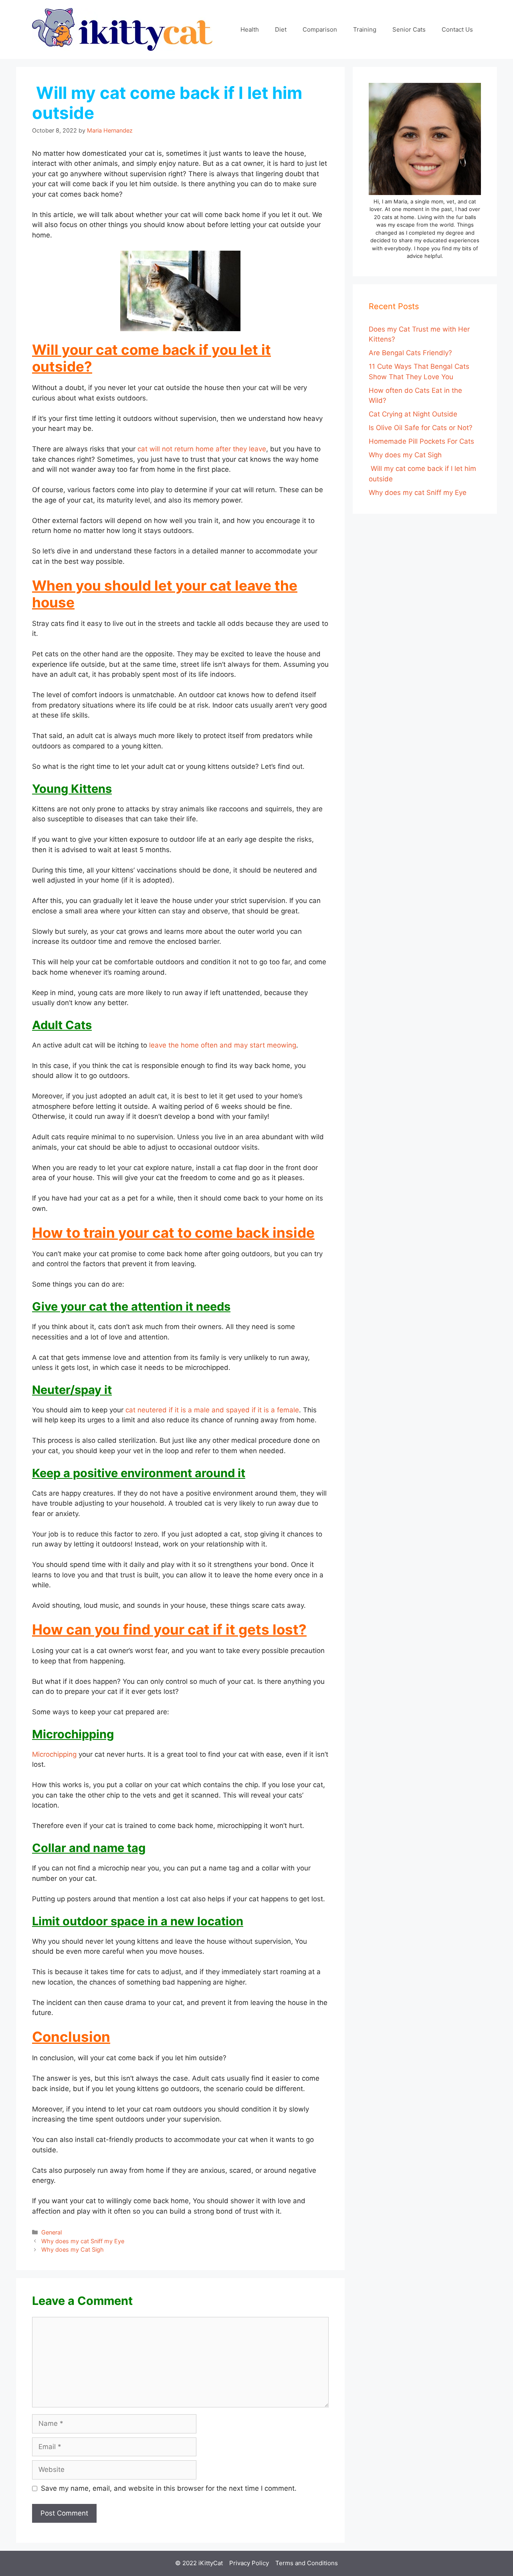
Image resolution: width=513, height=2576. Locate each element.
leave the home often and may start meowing (223, 1045)
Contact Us (457, 29)
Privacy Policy (249, 2563)
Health (250, 29)
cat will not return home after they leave (202, 449)
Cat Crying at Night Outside (413, 414)
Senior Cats (409, 29)
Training (365, 29)
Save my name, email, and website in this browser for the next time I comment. (169, 2488)
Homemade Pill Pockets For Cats (421, 441)
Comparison (320, 29)
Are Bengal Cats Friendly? (410, 353)
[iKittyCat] (122, 29)
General (52, 2232)
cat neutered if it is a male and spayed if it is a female (212, 1410)
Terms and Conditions (307, 2563)
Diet (281, 29)
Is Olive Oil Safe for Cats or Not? (421, 428)
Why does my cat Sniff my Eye (83, 2241)
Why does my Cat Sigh (73, 2249)
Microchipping (54, 1754)
